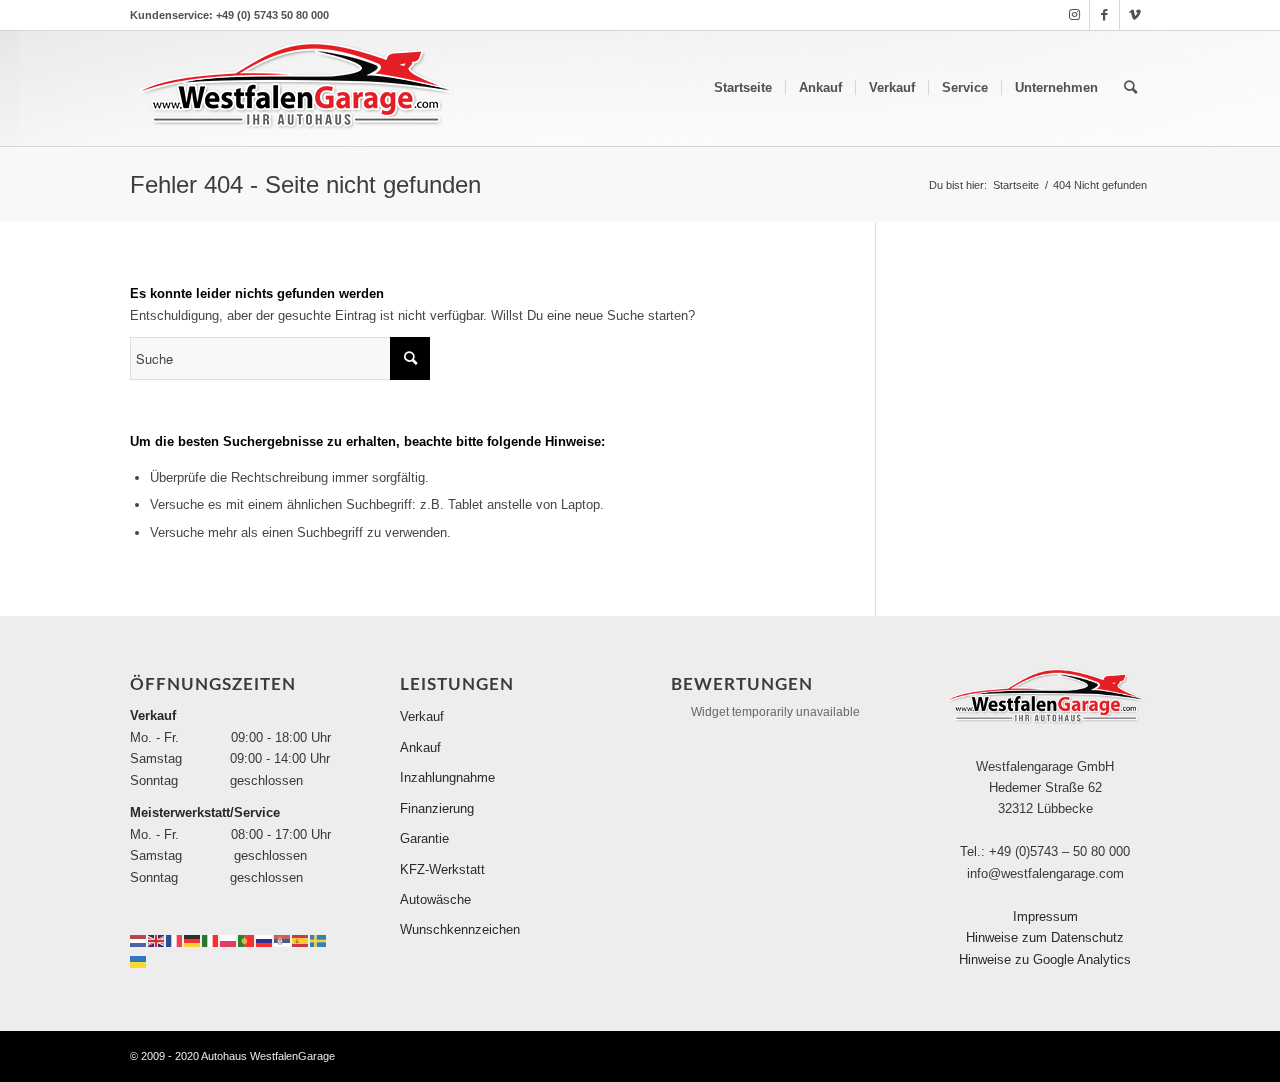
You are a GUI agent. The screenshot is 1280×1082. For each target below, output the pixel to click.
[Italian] (211, 939)
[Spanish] (301, 939)
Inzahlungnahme (447, 777)
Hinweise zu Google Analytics (1045, 959)
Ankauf (420, 747)
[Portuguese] (247, 939)
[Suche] (1130, 88)
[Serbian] (283, 939)
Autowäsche (435, 899)
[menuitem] (743, 88)
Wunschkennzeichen (460, 929)
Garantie (424, 838)
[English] (157, 939)
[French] (175, 939)
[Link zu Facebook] (1104, 15)
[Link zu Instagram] (1074, 15)
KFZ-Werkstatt (442, 869)
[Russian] (265, 939)
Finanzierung (437, 808)
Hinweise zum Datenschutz (1045, 937)
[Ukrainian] (139, 960)
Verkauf (422, 716)
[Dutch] (139, 939)
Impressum (1045, 916)
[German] (193, 939)
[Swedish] (319, 939)
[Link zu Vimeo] (1135, 15)
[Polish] (229, 939)
